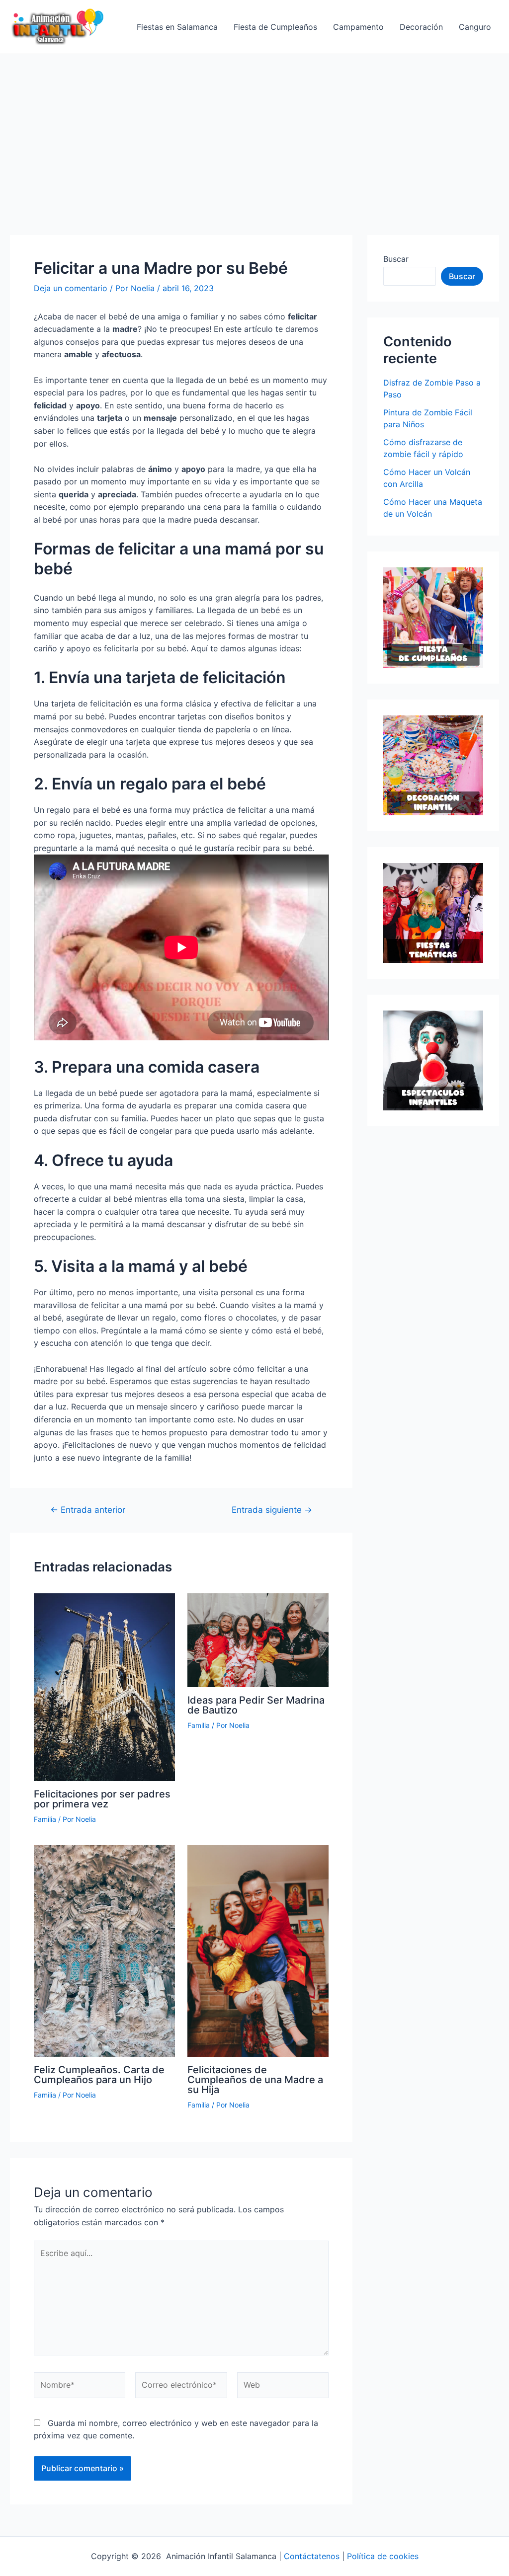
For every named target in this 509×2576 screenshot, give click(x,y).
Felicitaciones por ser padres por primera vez (102, 1799)
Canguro (475, 27)
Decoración (421, 27)
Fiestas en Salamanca (177, 27)
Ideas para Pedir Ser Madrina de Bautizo (256, 1705)
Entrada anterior (88, 1510)
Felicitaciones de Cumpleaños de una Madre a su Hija (255, 2080)
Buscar (396, 259)
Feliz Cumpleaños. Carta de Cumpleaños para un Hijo (99, 2075)
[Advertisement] (254, 129)
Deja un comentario (71, 288)
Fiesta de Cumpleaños (275, 27)
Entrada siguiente (272, 1510)
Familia (45, 1819)
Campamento (358, 27)
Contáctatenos (312, 2556)
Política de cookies (383, 2556)
